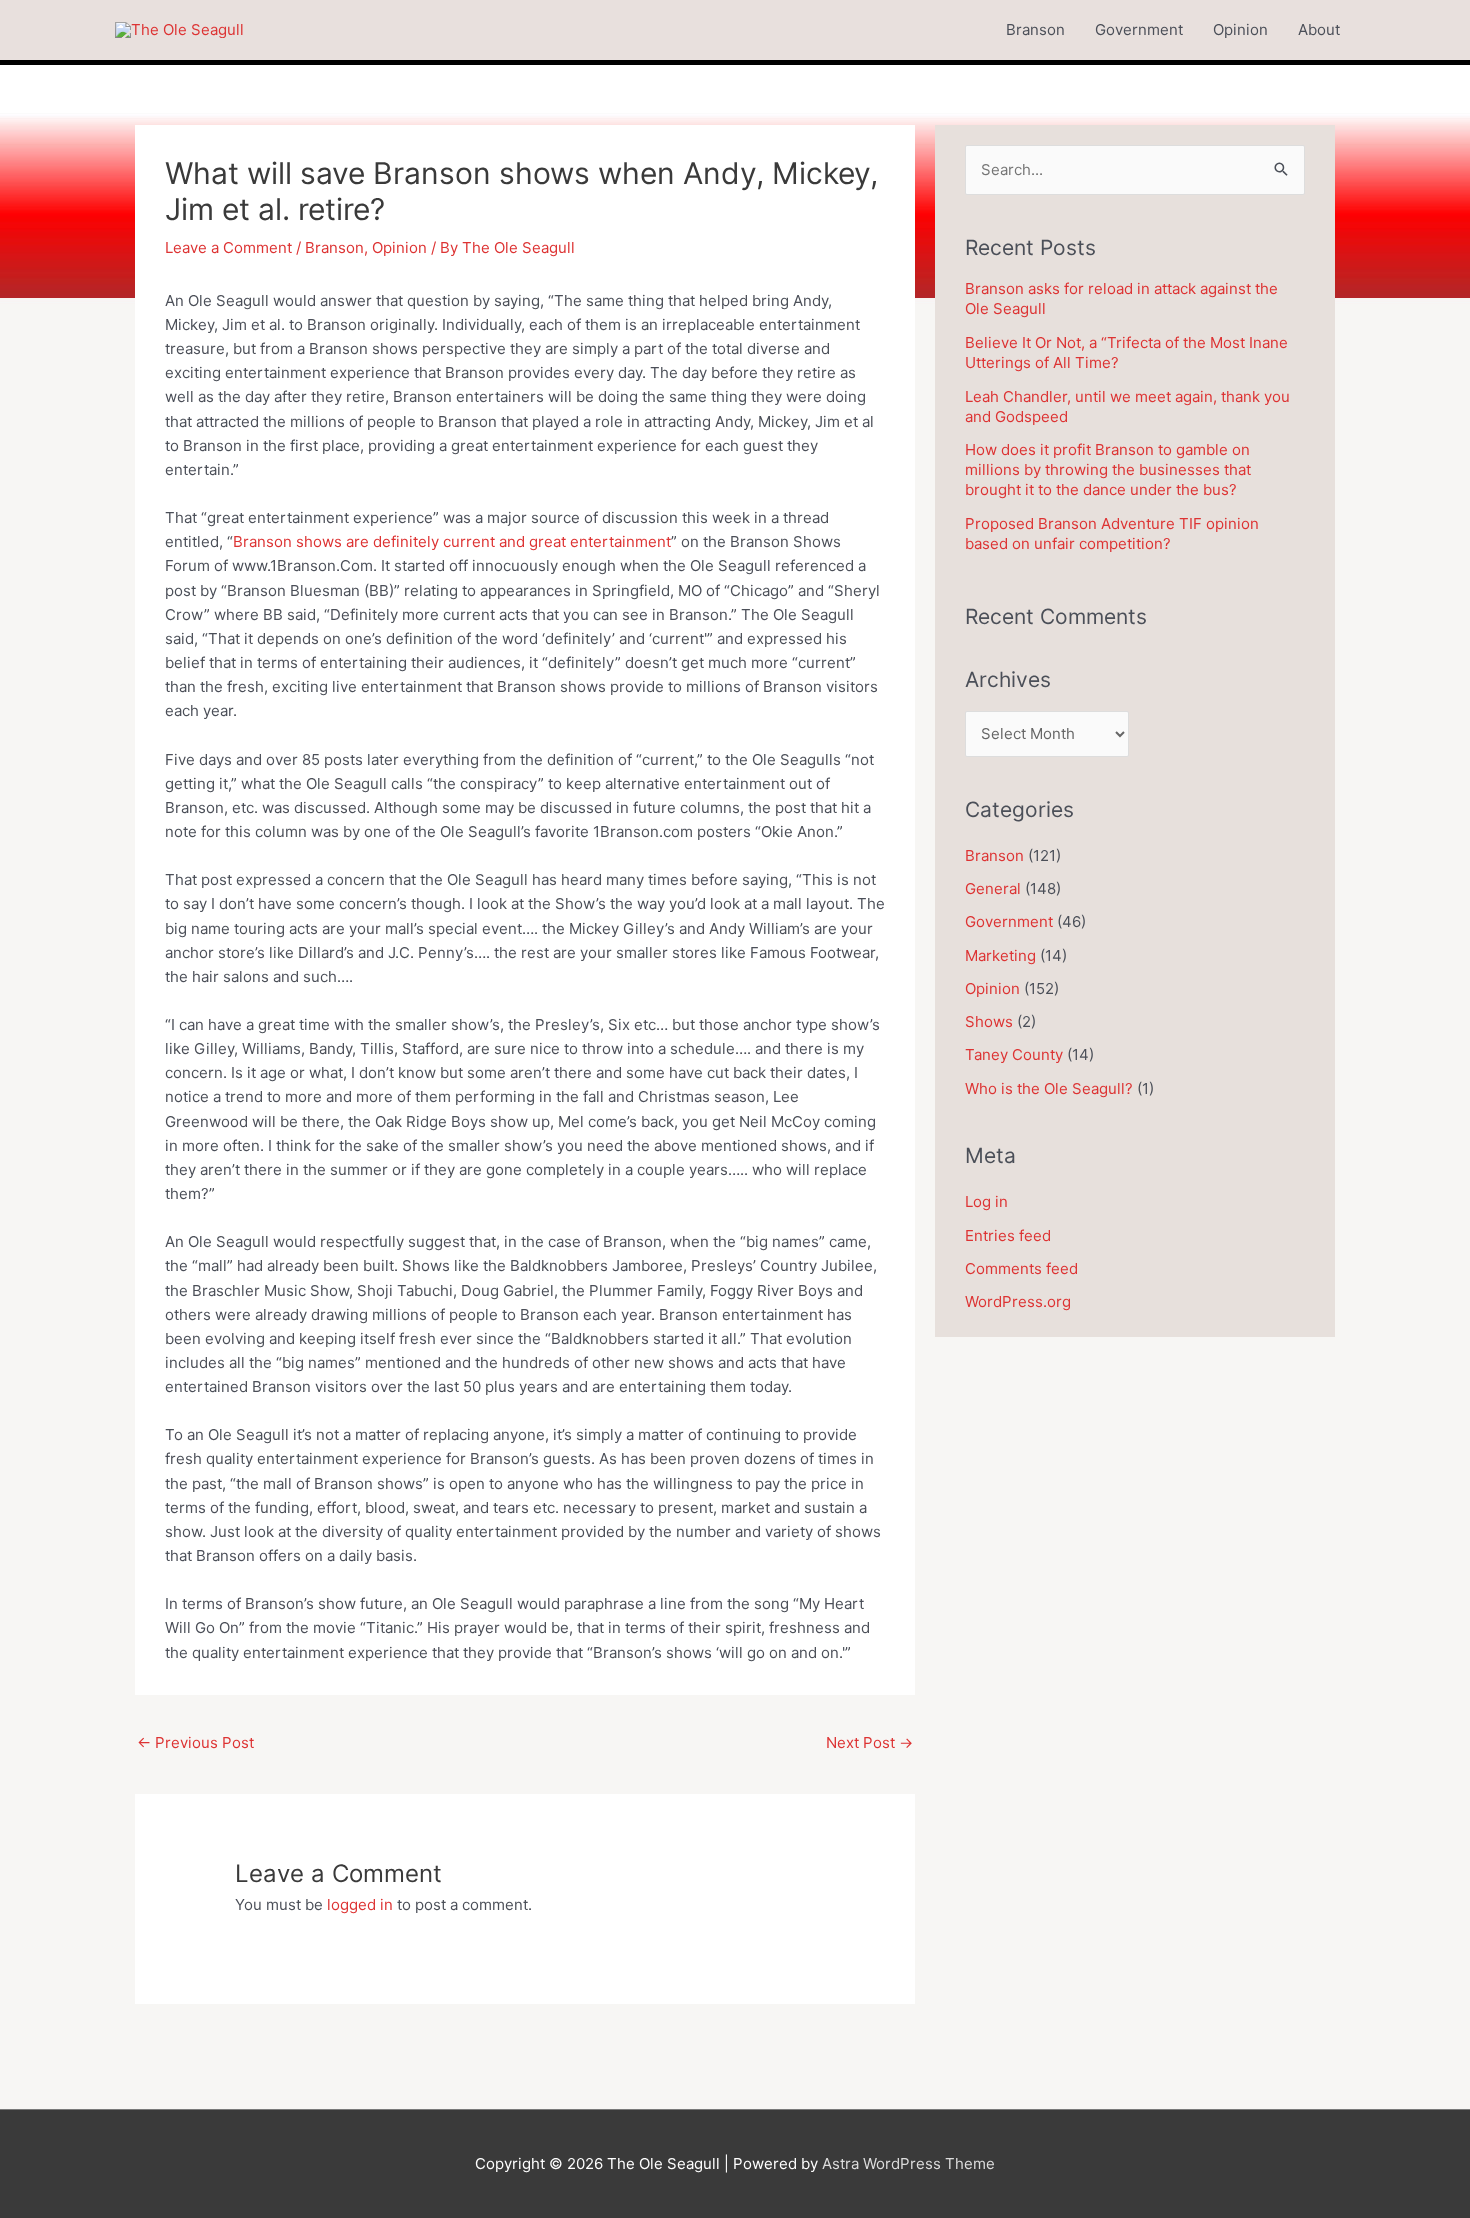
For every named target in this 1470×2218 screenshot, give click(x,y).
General (993, 888)
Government (1139, 29)
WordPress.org (1018, 1301)
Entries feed (1008, 1235)
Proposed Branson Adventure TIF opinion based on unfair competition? (1112, 533)
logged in (360, 1904)
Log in (986, 1201)
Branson (1035, 29)
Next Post (869, 1742)
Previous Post (195, 1742)
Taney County (1014, 1054)
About (1319, 29)
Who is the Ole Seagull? (1049, 1088)
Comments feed (1021, 1268)
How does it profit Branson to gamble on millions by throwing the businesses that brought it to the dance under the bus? (1108, 469)
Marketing (1000, 955)
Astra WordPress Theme (908, 2163)
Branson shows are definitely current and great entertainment (452, 541)
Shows (989, 1021)
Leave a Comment (228, 247)
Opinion (1240, 29)
